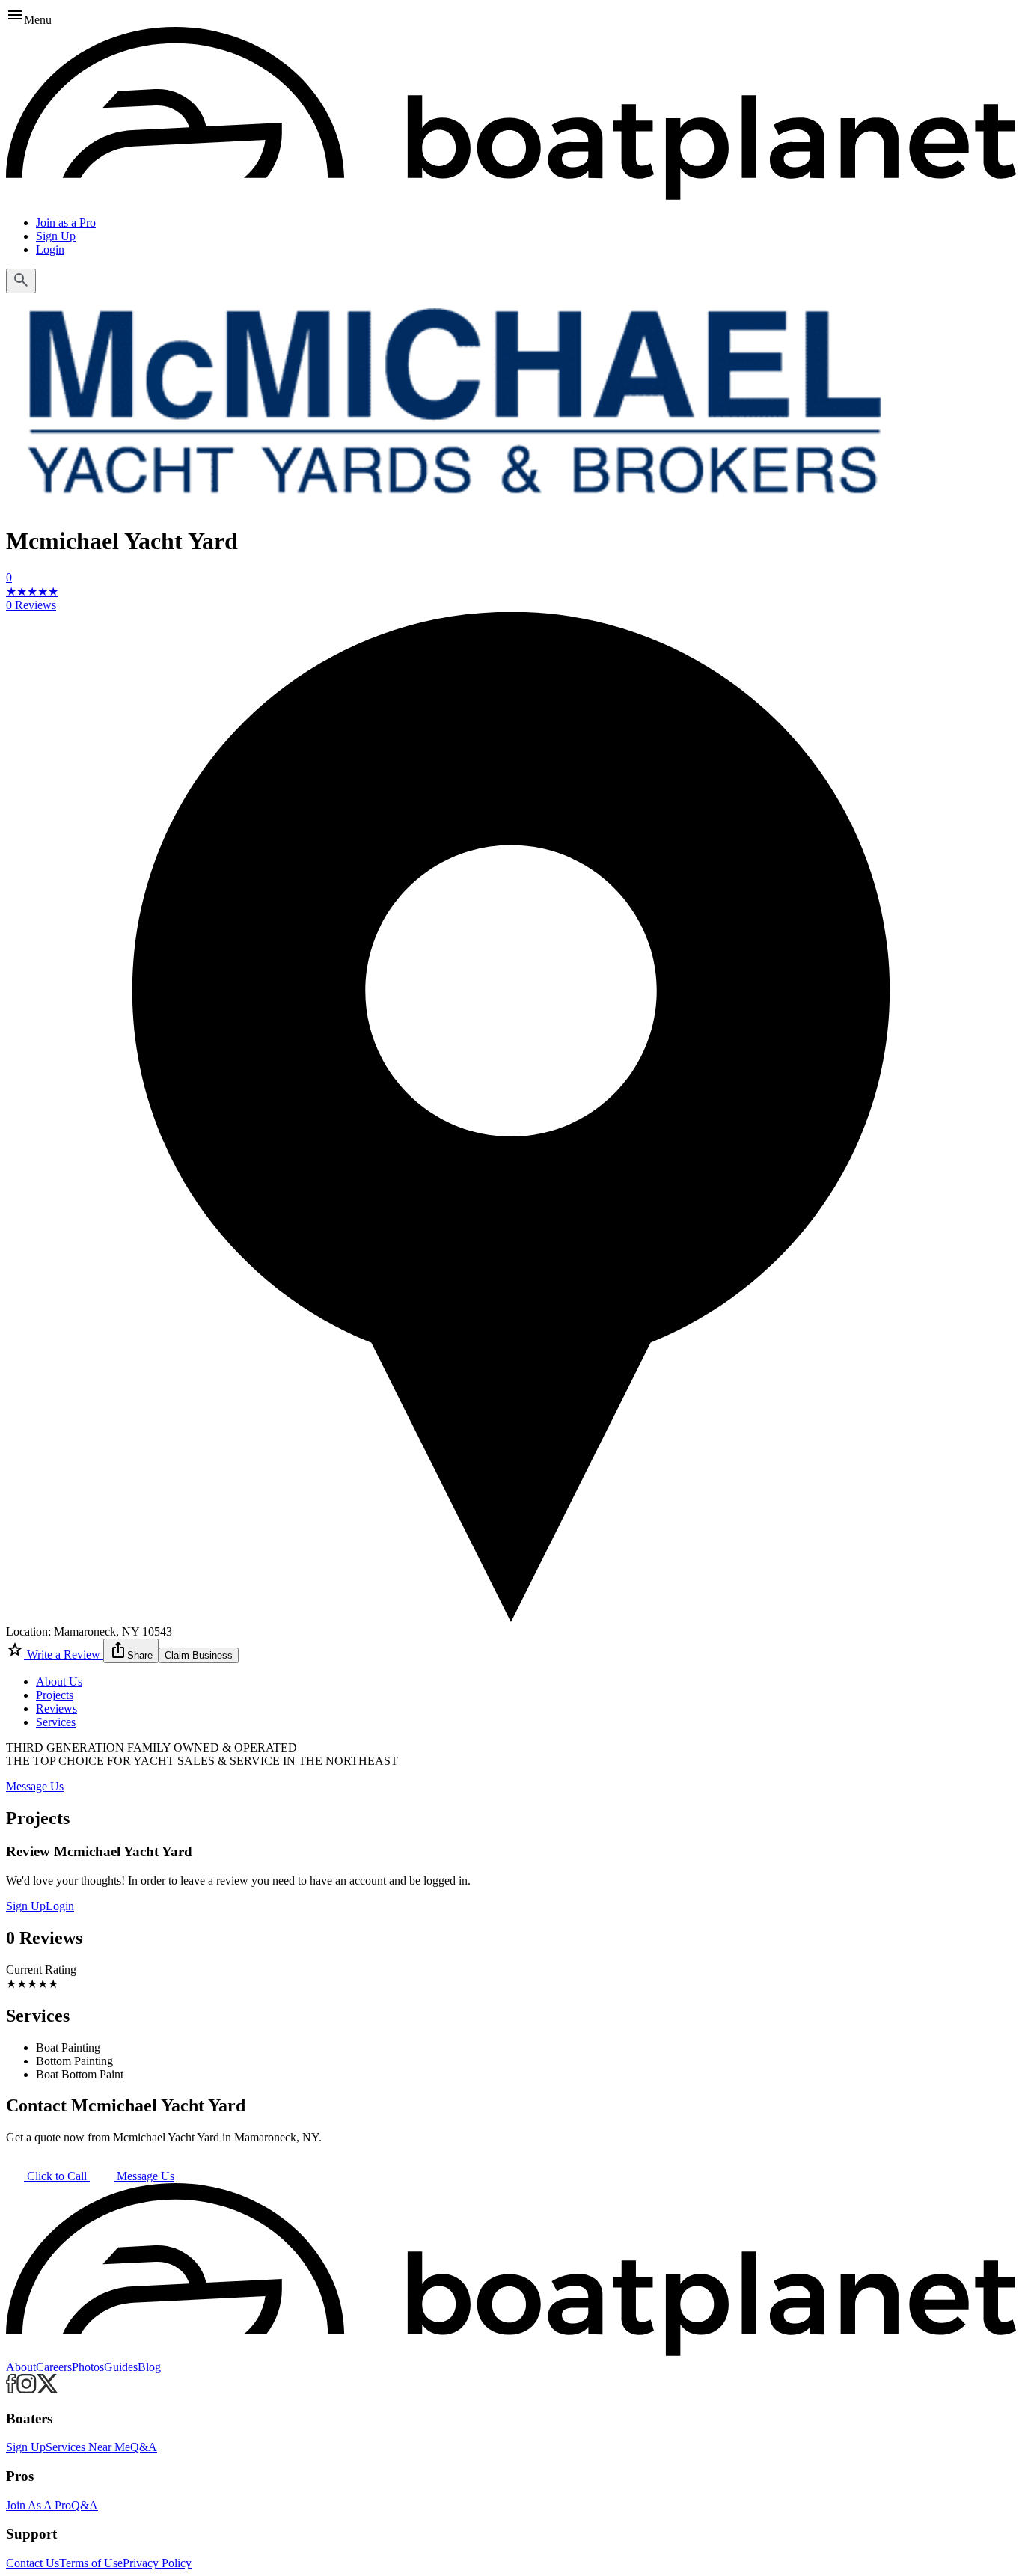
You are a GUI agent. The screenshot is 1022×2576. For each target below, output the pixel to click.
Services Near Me (88, 2447)
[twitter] (48, 2389)
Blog (149, 2367)
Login (50, 250)
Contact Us (33, 2563)
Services (56, 1722)
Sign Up (56, 236)
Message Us (35, 1786)
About (21, 2367)
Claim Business (199, 1655)
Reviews (56, 1708)
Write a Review (64, 1655)
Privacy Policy (157, 2563)
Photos (88, 2367)
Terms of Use (91, 2563)
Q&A (144, 2447)
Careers (54, 2367)
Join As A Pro (39, 2505)
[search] (21, 281)
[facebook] (11, 2389)
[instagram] (27, 2389)
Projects (55, 1695)
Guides (121, 2367)
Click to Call (57, 2176)
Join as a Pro (66, 223)
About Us (59, 1682)
